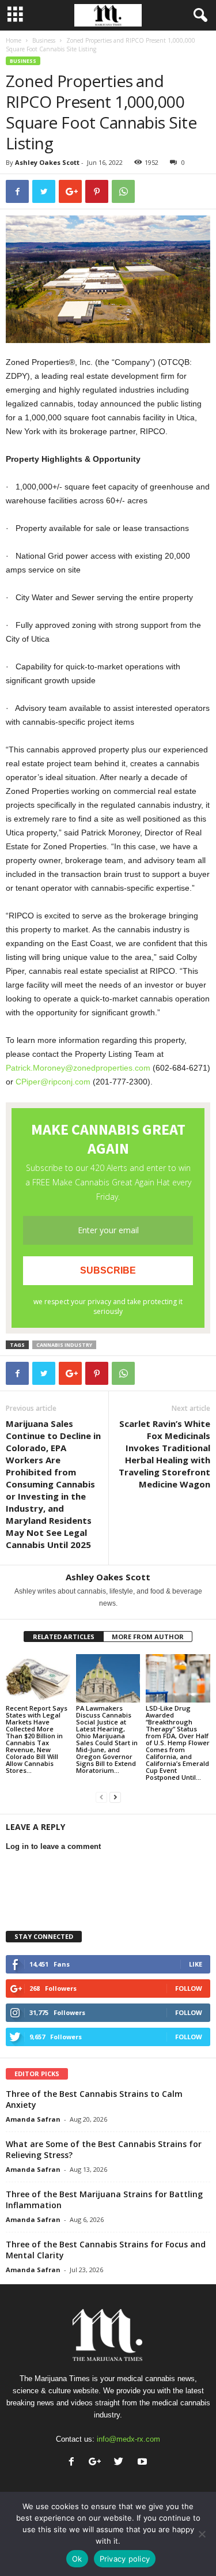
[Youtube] (144, 2463)
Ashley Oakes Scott (47, 162)
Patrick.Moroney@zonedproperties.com (78, 1068)
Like (196, 1964)
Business (44, 40)
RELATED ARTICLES (64, 1637)
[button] (198, 16)
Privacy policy (125, 2559)
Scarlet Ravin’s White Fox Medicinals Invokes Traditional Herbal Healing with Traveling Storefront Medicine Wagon (164, 1454)
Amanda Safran (33, 2119)
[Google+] (98, 2463)
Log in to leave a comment (53, 1846)
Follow (189, 1988)
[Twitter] (121, 2463)
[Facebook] (74, 2463)
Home (14, 40)
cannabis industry (64, 1345)
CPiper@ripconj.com (53, 1082)
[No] (202, 2534)
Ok (77, 2559)
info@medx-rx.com (128, 2439)
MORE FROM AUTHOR (148, 1637)
